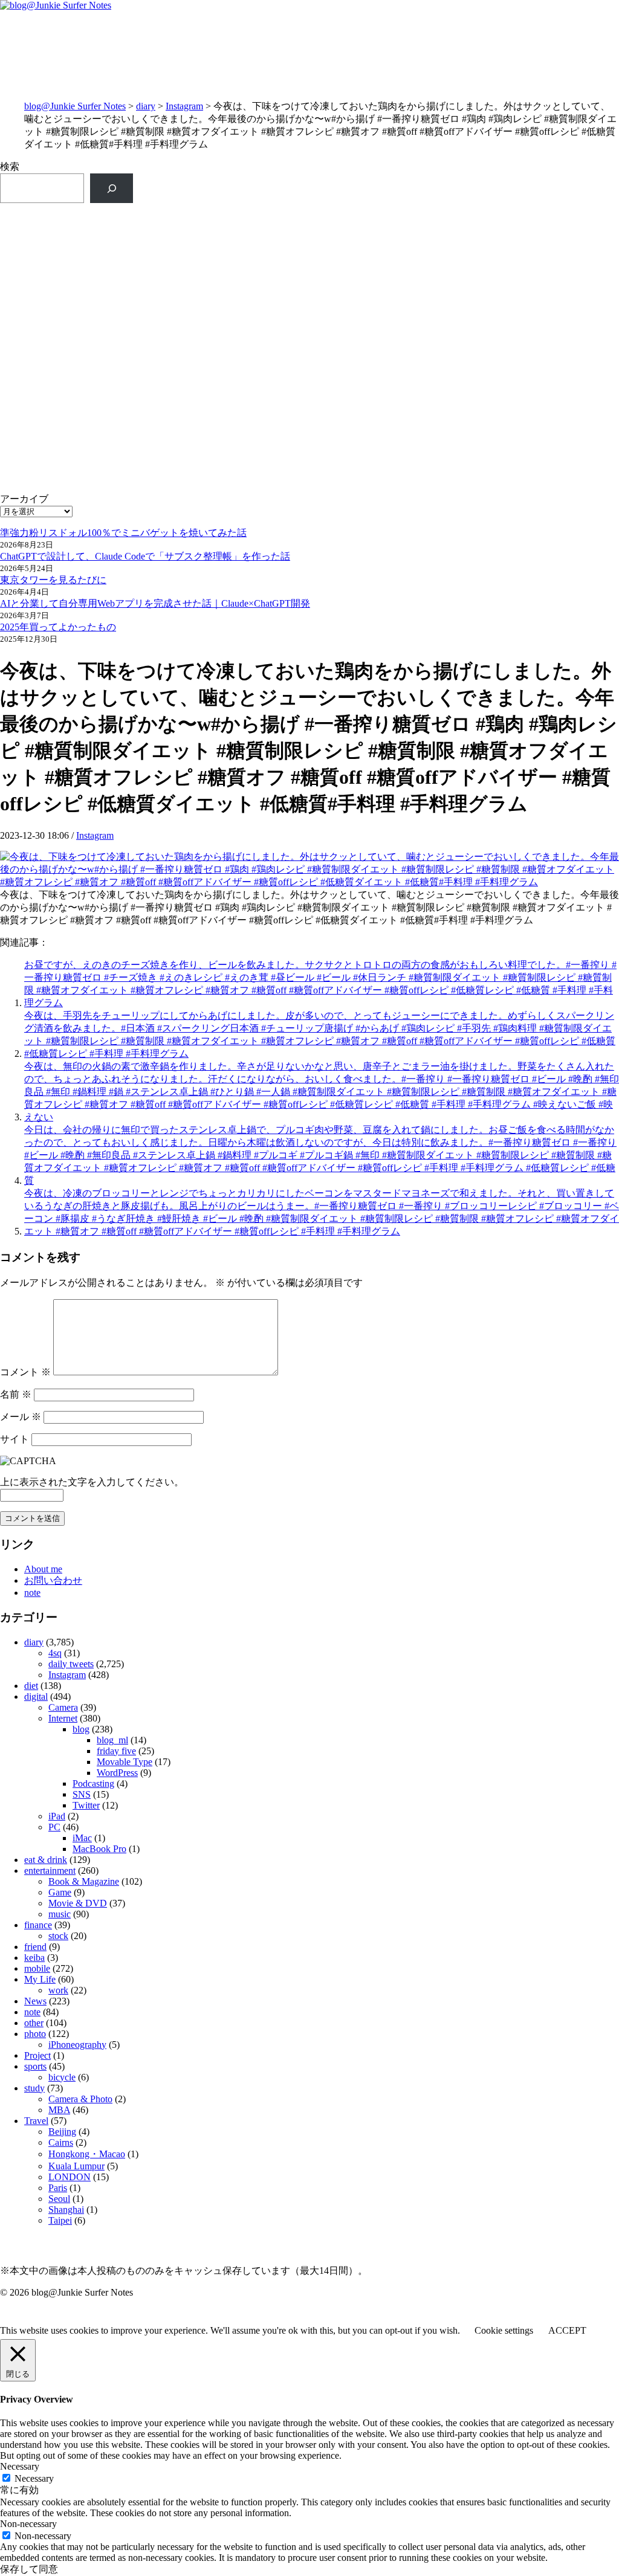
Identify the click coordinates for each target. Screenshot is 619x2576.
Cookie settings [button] (504, 2330)
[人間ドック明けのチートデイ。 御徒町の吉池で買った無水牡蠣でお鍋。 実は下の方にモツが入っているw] (465, 229)
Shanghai (66, 2210)
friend (35, 1947)
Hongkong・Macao (87, 2154)
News (35, 2001)
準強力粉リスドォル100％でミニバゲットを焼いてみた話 (123, 533)
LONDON (70, 2177)
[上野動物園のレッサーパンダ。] (465, 282)
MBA (59, 2110)
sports (35, 2066)
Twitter (86, 1805)
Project (37, 2055)
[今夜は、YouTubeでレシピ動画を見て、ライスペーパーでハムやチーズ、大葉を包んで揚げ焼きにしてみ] (465, 412)
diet (31, 1686)
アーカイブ (24, 499)
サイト (15, 1439)
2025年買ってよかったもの (58, 627)
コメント (25, 1372)
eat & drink (46, 1860)
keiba (34, 1958)
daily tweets (71, 1664)
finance (38, 1925)
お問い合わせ (53, 1580)
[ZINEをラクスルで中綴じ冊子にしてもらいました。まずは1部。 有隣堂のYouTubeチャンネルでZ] (154, 242)
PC (54, 1827)
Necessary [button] (20, 2466)
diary (146, 106)
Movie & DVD (78, 1903)
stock (58, 1936)
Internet (63, 1718)
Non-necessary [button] (28, 2524)
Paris (58, 2188)
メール (21, 1417)
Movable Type (125, 1762)
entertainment (50, 1871)
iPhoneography (77, 2045)
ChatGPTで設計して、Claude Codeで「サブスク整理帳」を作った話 (145, 556)
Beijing (62, 2132)
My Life (40, 1979)
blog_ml (112, 1740)
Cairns (61, 2142)
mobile (37, 1968)
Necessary (34, 2478)
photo (35, 2034)
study (34, 2088)
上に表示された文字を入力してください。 (92, 1482)
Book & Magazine (84, 1881)
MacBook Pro (99, 1849)
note (32, 1593)
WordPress (117, 1773)
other (34, 2023)
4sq (55, 1653)
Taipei (60, 2220)
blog (81, 1729)
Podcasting (93, 1784)
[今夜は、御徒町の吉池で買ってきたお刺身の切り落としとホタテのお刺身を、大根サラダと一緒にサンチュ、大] (154, 405)
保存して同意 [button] (29, 2569)
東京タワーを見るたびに (53, 580)
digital (36, 1696)
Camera (63, 1707)
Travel (36, 2121)
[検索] (112, 188)
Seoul (59, 2199)
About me (43, 1569)
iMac (82, 1838)
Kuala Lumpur (76, 2166)
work (58, 1990)
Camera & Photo (80, 2099)
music (60, 1914)
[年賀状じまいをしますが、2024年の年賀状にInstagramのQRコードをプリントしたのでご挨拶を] (154, 484)
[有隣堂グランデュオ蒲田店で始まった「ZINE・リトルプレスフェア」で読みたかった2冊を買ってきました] (154, 321)
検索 (10, 166)
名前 (16, 1394)
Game (60, 1892)
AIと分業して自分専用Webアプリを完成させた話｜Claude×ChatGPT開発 (155, 603)
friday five (116, 1751)
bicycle (62, 2077)
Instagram (184, 106)
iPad (57, 1816)
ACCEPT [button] (567, 2330)
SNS (82, 1794)
